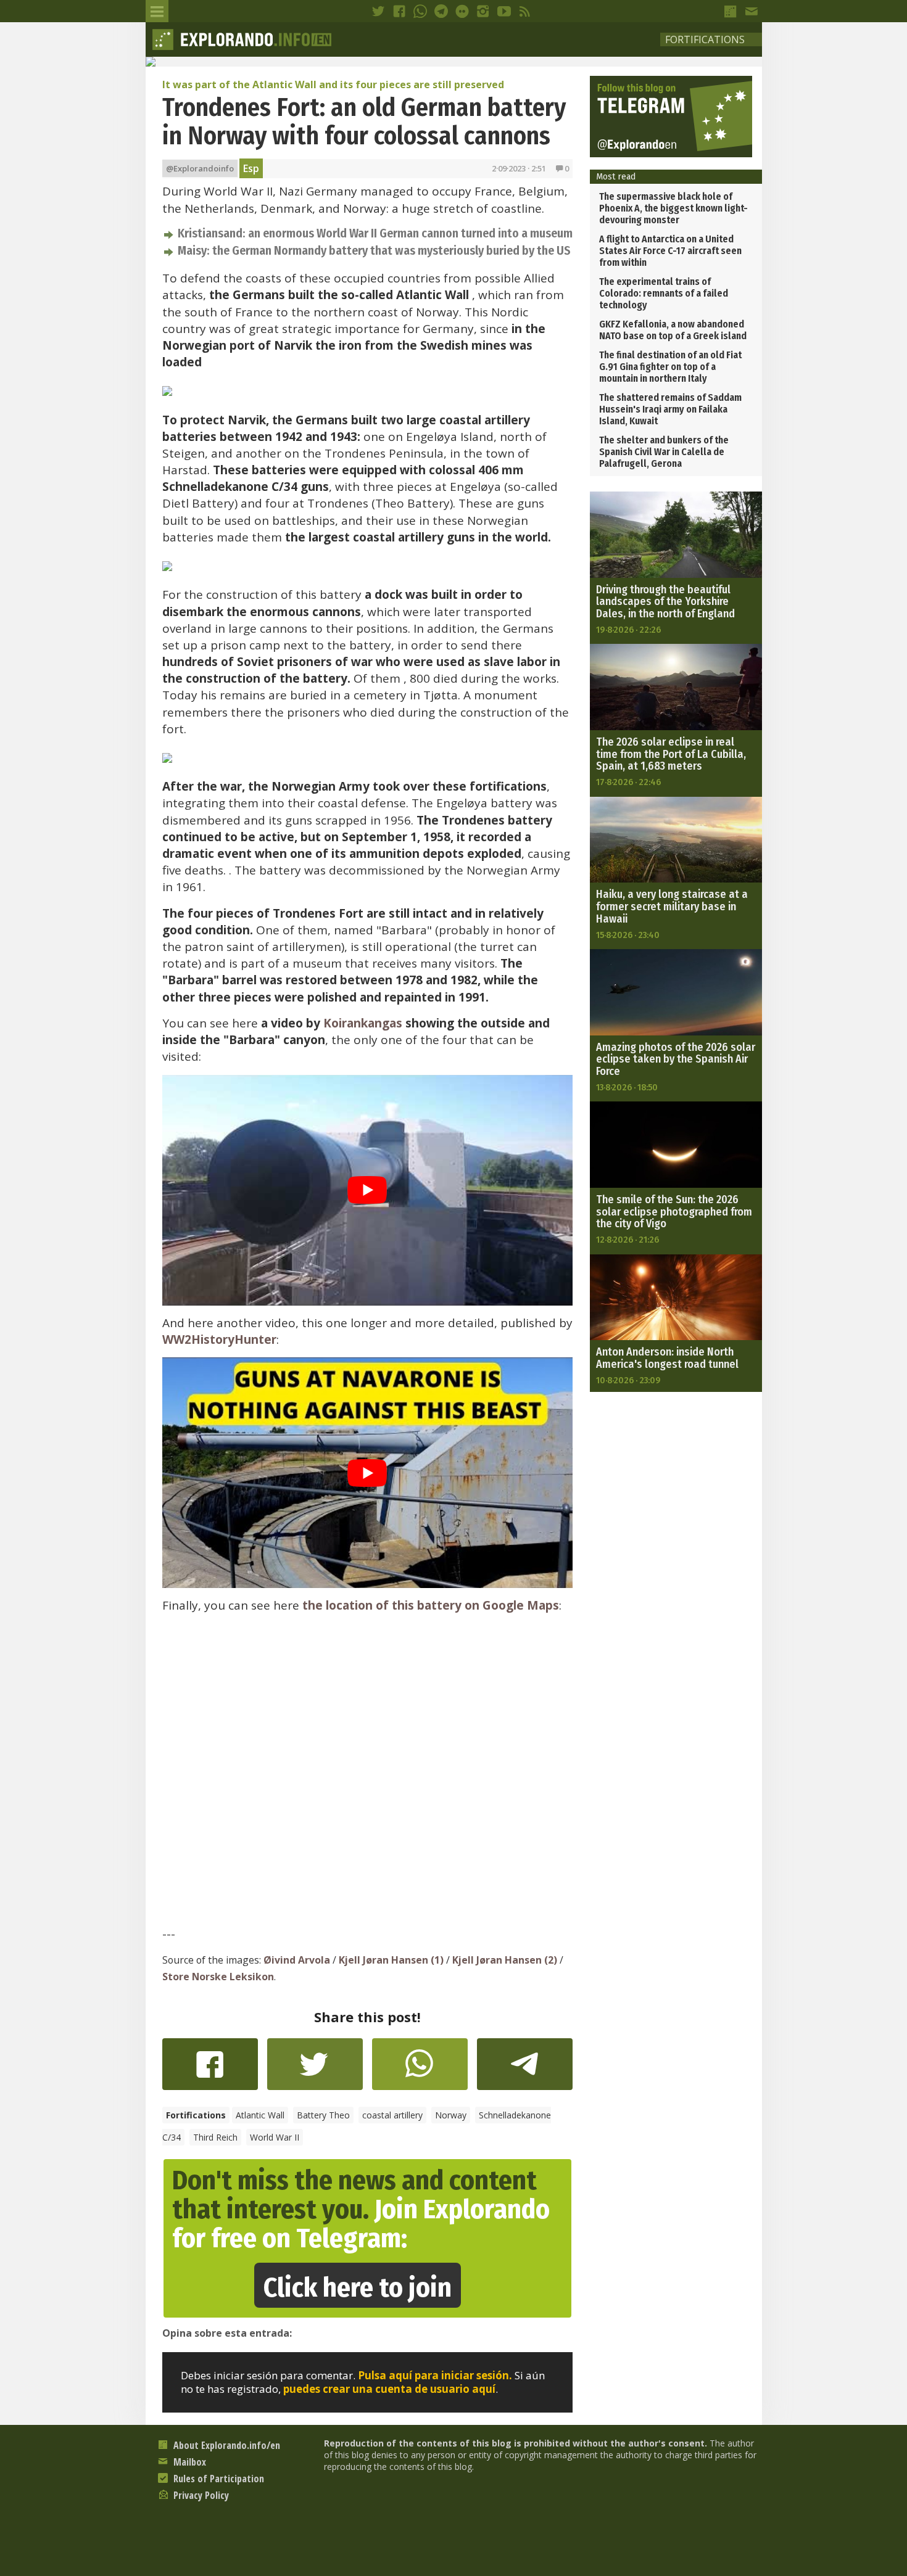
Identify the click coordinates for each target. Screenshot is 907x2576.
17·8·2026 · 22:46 (628, 782)
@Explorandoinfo (200, 168)
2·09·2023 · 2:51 (519, 168)
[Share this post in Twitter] (315, 2070)
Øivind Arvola (297, 1960)
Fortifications (705, 39)
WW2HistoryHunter (219, 1339)
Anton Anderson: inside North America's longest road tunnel (667, 1358)
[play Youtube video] (367, 1190)
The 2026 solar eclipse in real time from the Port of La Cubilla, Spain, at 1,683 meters (671, 754)
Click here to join (358, 2288)
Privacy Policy (200, 2495)
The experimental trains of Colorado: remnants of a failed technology (664, 293)
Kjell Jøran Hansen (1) (391, 1960)
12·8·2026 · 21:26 (627, 1240)
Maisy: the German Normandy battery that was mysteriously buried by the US (374, 251)
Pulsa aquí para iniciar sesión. (435, 2375)
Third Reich (215, 2137)
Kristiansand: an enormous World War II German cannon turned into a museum (375, 233)
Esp (251, 168)
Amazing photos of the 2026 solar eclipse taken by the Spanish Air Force (676, 1060)
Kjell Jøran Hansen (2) (505, 1960)
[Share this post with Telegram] (525, 2068)
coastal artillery (392, 2115)
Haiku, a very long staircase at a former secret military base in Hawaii (672, 907)
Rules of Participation (217, 2479)
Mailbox (188, 2462)
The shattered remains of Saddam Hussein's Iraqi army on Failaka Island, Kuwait (670, 409)
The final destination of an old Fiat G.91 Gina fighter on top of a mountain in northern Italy (670, 367)
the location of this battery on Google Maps (431, 1605)
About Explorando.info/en (226, 2445)
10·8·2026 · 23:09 (628, 1380)
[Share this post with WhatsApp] (420, 2070)
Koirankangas (363, 1023)
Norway (451, 2115)
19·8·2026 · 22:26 (628, 630)
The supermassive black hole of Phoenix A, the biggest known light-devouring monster (673, 208)
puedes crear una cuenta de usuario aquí (389, 2389)
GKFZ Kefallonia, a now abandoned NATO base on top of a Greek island (673, 330)
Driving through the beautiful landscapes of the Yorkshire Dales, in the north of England (665, 602)
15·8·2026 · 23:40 (628, 935)
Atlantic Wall (260, 2115)
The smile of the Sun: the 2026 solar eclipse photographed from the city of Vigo (674, 1212)
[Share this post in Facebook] (210, 2070)
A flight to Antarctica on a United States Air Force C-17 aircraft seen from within (670, 251)
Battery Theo (323, 2115)
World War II (275, 2137)
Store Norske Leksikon (218, 1977)
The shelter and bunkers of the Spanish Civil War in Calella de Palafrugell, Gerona (664, 452)
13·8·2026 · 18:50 (627, 1087)
